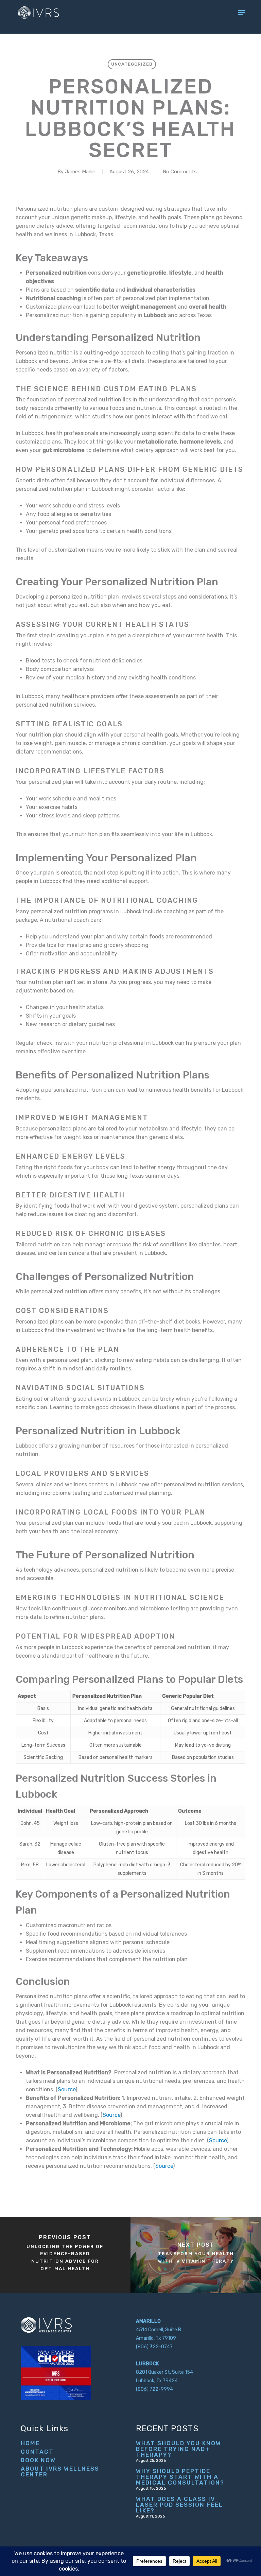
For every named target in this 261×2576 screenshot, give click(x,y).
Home (30, 2443)
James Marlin (80, 172)
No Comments (180, 172)
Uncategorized (132, 64)
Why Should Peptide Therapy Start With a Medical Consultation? (180, 2477)
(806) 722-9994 (154, 2389)
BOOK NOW (38, 2460)
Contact (37, 2452)
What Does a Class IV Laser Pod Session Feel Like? (179, 2505)
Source (67, 2089)
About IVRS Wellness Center (60, 2472)
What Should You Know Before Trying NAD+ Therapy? (179, 2449)
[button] (242, 13)
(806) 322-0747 (154, 2347)
